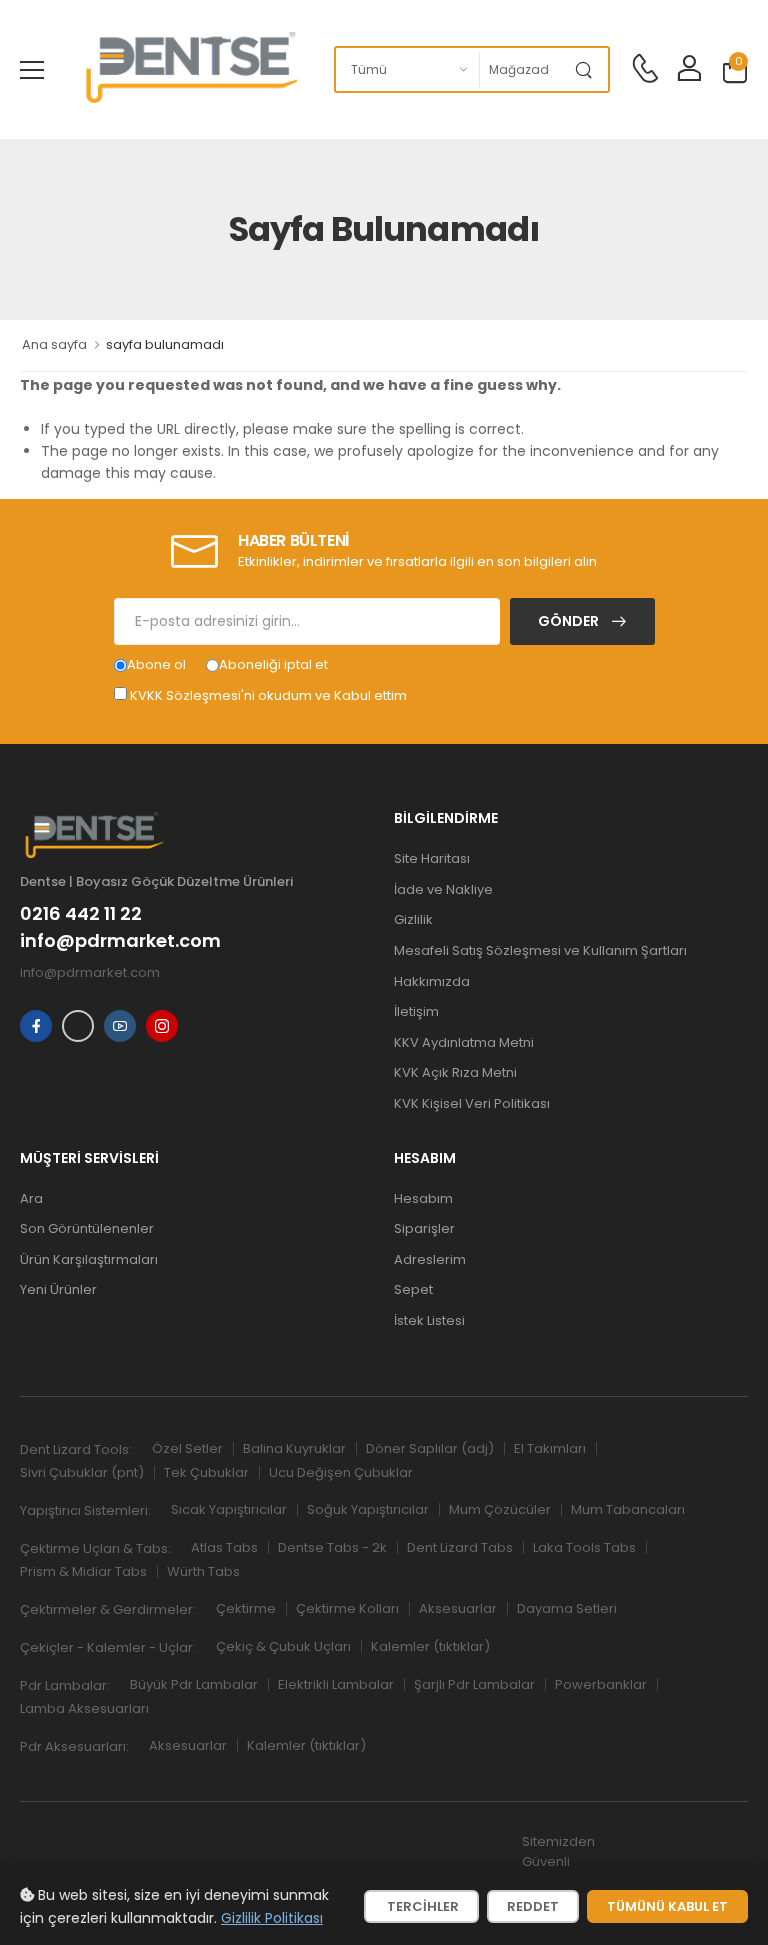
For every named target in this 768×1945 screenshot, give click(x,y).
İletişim (416, 1011)
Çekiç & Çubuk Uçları (283, 1646)
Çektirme (246, 1608)
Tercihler (421, 1906)
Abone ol (156, 664)
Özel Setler (187, 1448)
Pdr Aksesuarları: (74, 1746)
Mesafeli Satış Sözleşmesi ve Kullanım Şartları (540, 950)
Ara (31, 1198)
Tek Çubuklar (206, 1472)
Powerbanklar (601, 1684)
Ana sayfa (54, 344)
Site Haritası (432, 858)
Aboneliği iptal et (273, 664)
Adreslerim (430, 1259)
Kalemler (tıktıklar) (430, 1646)
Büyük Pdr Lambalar (194, 1684)
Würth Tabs (203, 1571)
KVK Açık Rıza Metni (455, 1072)
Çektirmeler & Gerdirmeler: (108, 1609)
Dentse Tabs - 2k (332, 1547)
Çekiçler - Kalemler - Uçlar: (108, 1647)
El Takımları (550, 1448)
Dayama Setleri (567, 1608)
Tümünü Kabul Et (667, 1906)
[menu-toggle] (32, 70)
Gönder (570, 621)
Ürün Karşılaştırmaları (89, 1259)
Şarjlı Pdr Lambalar (474, 1684)
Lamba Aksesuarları (84, 1708)
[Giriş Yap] (689, 69)
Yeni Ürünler (58, 1289)
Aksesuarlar (458, 1608)
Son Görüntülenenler (87, 1228)
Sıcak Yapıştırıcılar (229, 1509)
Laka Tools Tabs (584, 1547)
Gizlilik (413, 919)
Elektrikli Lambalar (336, 1684)
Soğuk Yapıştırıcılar (368, 1509)
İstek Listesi (429, 1320)
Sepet (413, 1289)
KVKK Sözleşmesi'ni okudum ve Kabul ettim (268, 695)
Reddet (533, 1906)
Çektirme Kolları (347, 1608)
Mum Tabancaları (628, 1509)
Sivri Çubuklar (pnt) (82, 1472)
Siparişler (424, 1228)
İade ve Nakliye (443, 889)
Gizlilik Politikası (272, 1918)
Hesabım (423, 1198)
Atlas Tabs (224, 1547)
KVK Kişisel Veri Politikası (472, 1103)
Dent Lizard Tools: (76, 1449)
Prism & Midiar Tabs (83, 1571)
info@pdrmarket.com (120, 941)
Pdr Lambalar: (65, 1685)
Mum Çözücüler (500, 1509)
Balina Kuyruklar (294, 1448)
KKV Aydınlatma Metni (464, 1042)
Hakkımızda (432, 981)
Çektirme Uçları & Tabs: (95, 1548)
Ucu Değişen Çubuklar (341, 1472)
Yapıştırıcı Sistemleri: (85, 1510)
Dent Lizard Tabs (460, 1547)
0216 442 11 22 (81, 914)
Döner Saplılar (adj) (430, 1448)
